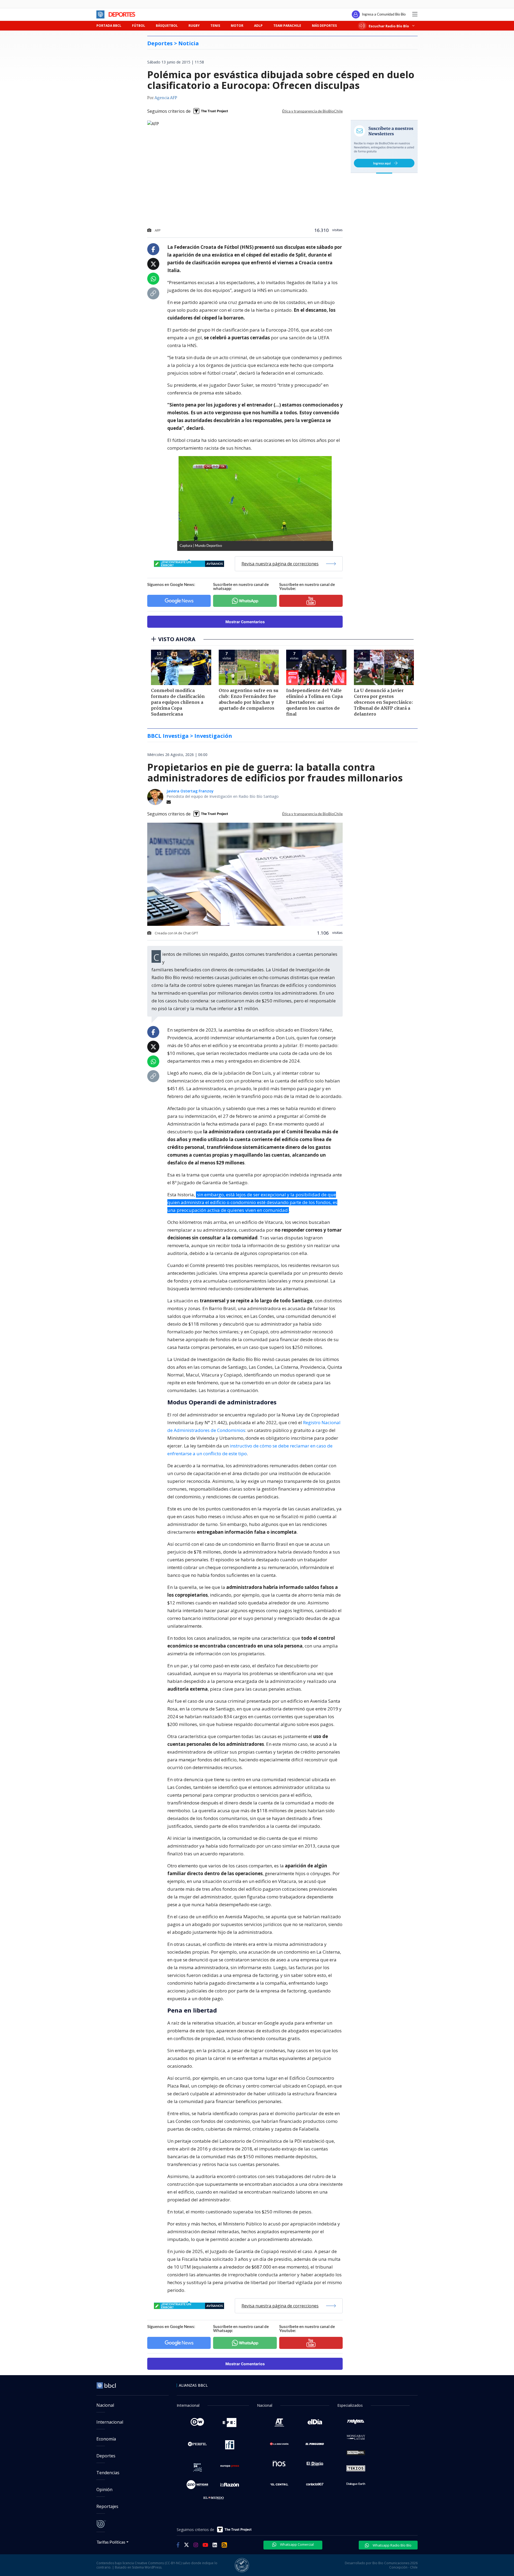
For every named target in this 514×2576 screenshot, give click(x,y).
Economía (106, 2439)
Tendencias (108, 2473)
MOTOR (237, 26)
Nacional (105, 2405)
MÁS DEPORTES (324, 26)
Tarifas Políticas (111, 2542)
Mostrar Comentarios (245, 622)
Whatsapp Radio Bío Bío (392, 2545)
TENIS (215, 26)
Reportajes (107, 2506)
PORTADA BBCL (109, 26)
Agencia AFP (166, 98)
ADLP (258, 26)
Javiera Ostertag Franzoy (190, 791)
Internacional (110, 2422)
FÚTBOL (139, 26)
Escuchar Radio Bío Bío (389, 26)
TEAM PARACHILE (287, 26)
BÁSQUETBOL (167, 26)
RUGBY (194, 26)
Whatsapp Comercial (296, 2544)
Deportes (106, 2456)
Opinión (104, 2489)
